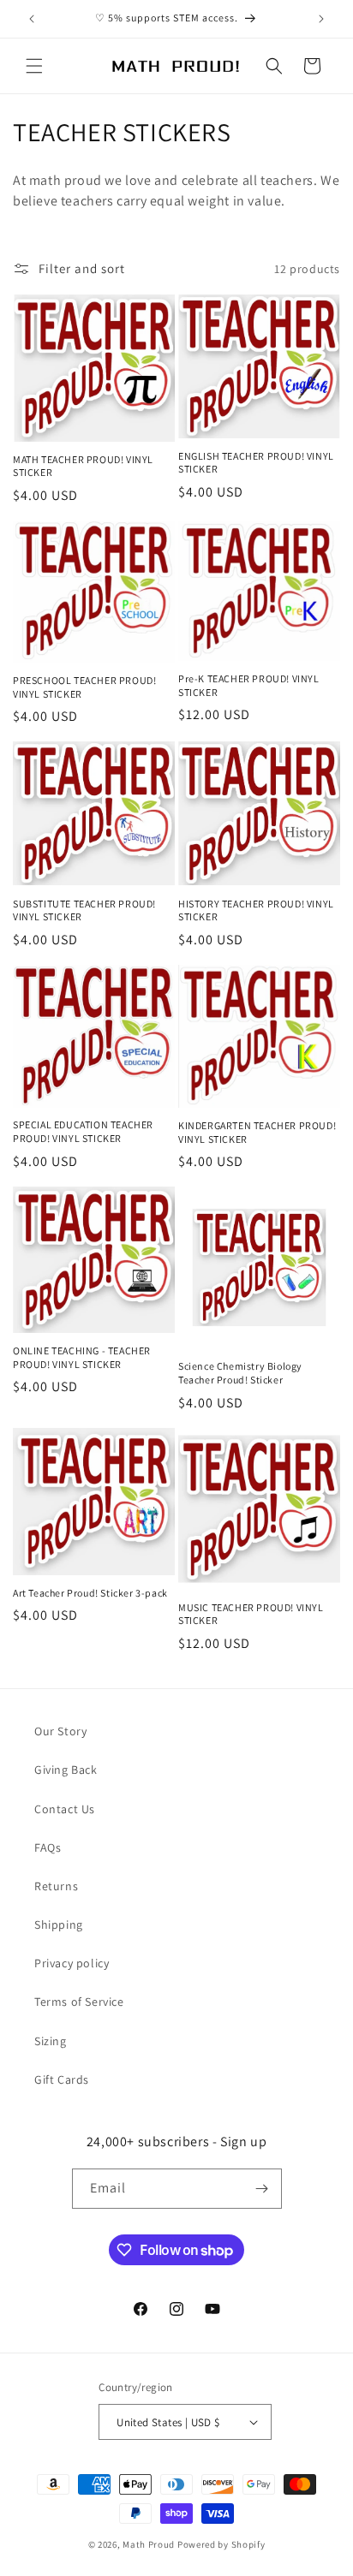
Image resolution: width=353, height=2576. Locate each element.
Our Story (60, 1731)
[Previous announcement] (32, 19)
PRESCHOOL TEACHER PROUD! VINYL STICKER (84, 687)
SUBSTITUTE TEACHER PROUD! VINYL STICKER (84, 910)
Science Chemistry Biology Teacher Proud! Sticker (240, 1373)
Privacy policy (72, 1963)
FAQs (48, 1847)
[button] (34, 66)
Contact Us (65, 1809)
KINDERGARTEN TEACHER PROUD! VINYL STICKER (257, 1132)
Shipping (59, 1925)
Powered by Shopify (221, 2544)
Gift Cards (62, 2079)
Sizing (51, 2041)
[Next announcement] (321, 19)
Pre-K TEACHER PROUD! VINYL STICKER (249, 685)
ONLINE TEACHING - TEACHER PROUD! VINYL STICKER (82, 1357)
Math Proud (149, 2544)
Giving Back (66, 1770)
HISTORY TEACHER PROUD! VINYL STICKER (256, 910)
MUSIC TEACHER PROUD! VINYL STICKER (251, 1614)
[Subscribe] (262, 2189)
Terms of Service (79, 2002)
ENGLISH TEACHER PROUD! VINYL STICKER (256, 463)
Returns (56, 1886)
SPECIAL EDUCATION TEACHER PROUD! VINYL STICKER (83, 1131)
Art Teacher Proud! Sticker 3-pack (90, 1593)
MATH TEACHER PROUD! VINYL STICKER (83, 466)
